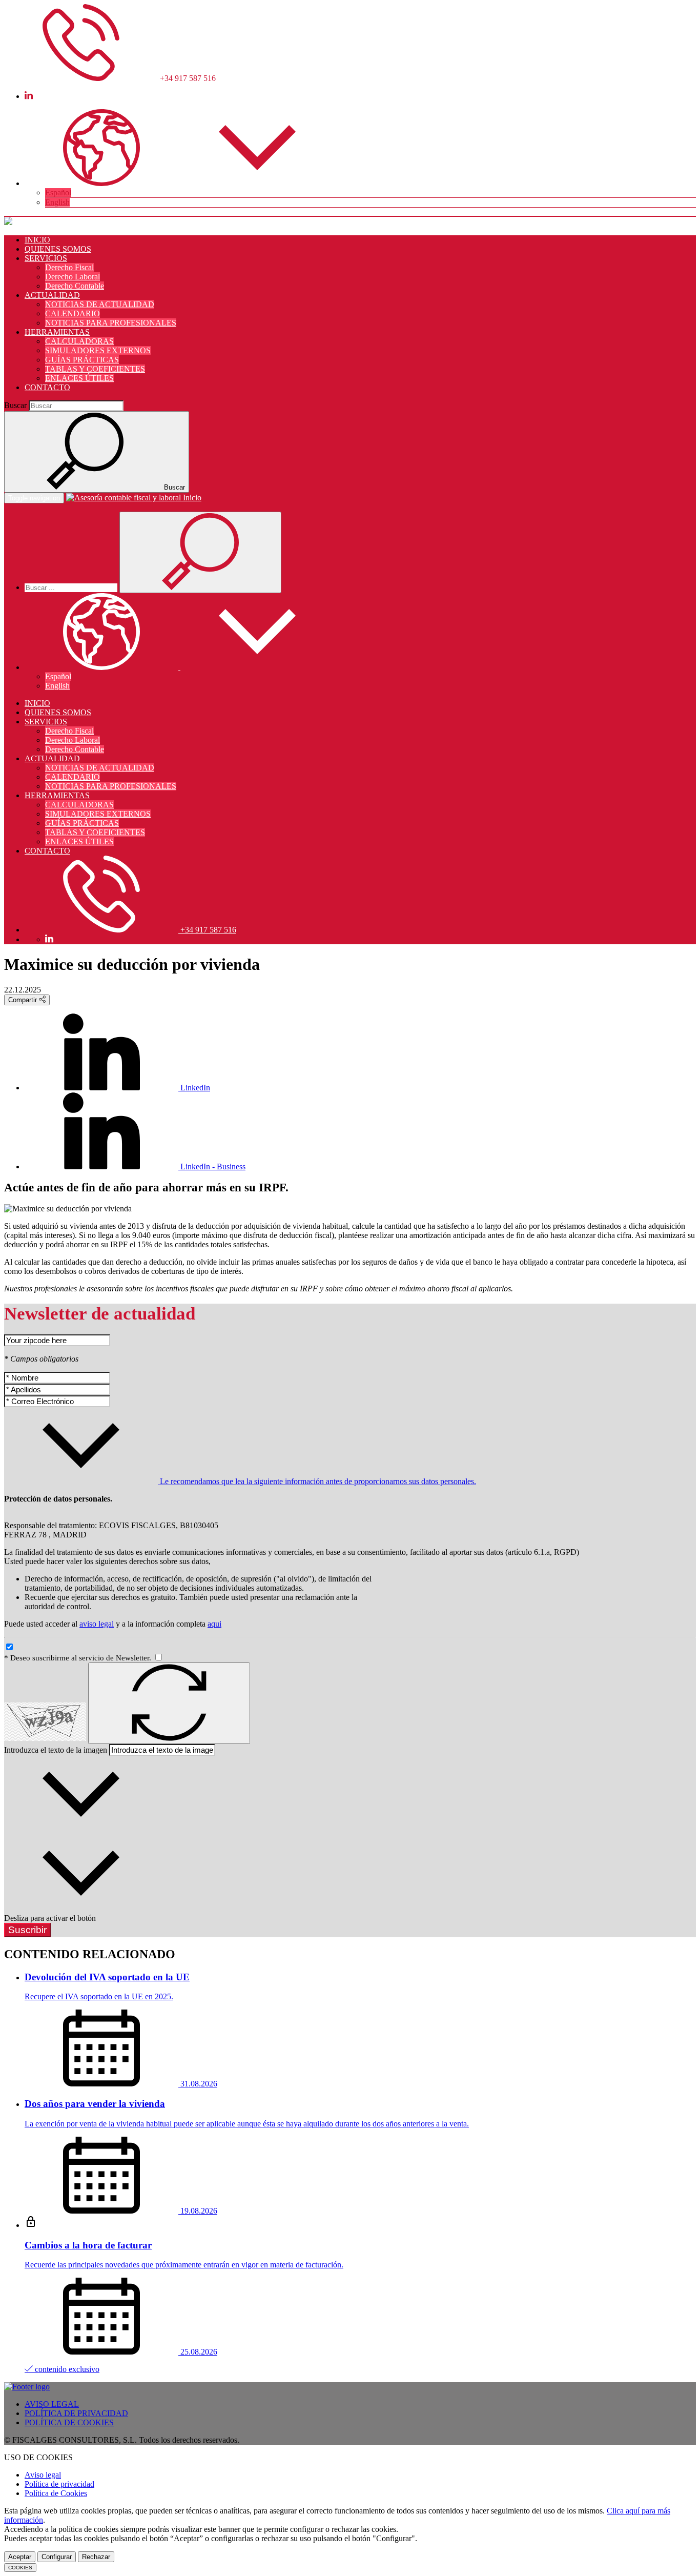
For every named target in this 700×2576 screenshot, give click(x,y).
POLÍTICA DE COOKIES (69, 2422)
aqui (214, 1624)
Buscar (15, 405)
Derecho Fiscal (69, 267)
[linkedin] (29, 96)
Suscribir (27, 1930)
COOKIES (20, 2568)
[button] (179, 183)
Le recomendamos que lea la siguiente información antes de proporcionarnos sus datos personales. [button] (317, 1481)
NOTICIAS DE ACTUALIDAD (100, 304)
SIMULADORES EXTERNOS (98, 350)
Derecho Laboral (73, 277)
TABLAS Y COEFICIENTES (95, 369)
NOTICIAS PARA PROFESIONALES (111, 323)
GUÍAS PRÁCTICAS (82, 360)
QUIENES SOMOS (58, 249)
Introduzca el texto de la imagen (56, 1750)
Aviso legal (43, 2475)
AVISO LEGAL (52, 2404)
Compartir (24, 1000)
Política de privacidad (59, 2484)
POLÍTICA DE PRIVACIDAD (76, 2413)
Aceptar (20, 2557)
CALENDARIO (73, 313)
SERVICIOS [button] (46, 258)
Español (58, 192)
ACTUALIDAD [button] (52, 295)
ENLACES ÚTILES (79, 378)
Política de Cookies (56, 2493)
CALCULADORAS (79, 341)
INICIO (37, 240)
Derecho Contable (75, 286)
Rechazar (96, 2557)
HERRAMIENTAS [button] (57, 332)
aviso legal (97, 1624)
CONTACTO (47, 387)
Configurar (57, 2557)
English (57, 202)
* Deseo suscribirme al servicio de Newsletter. (79, 1658)
